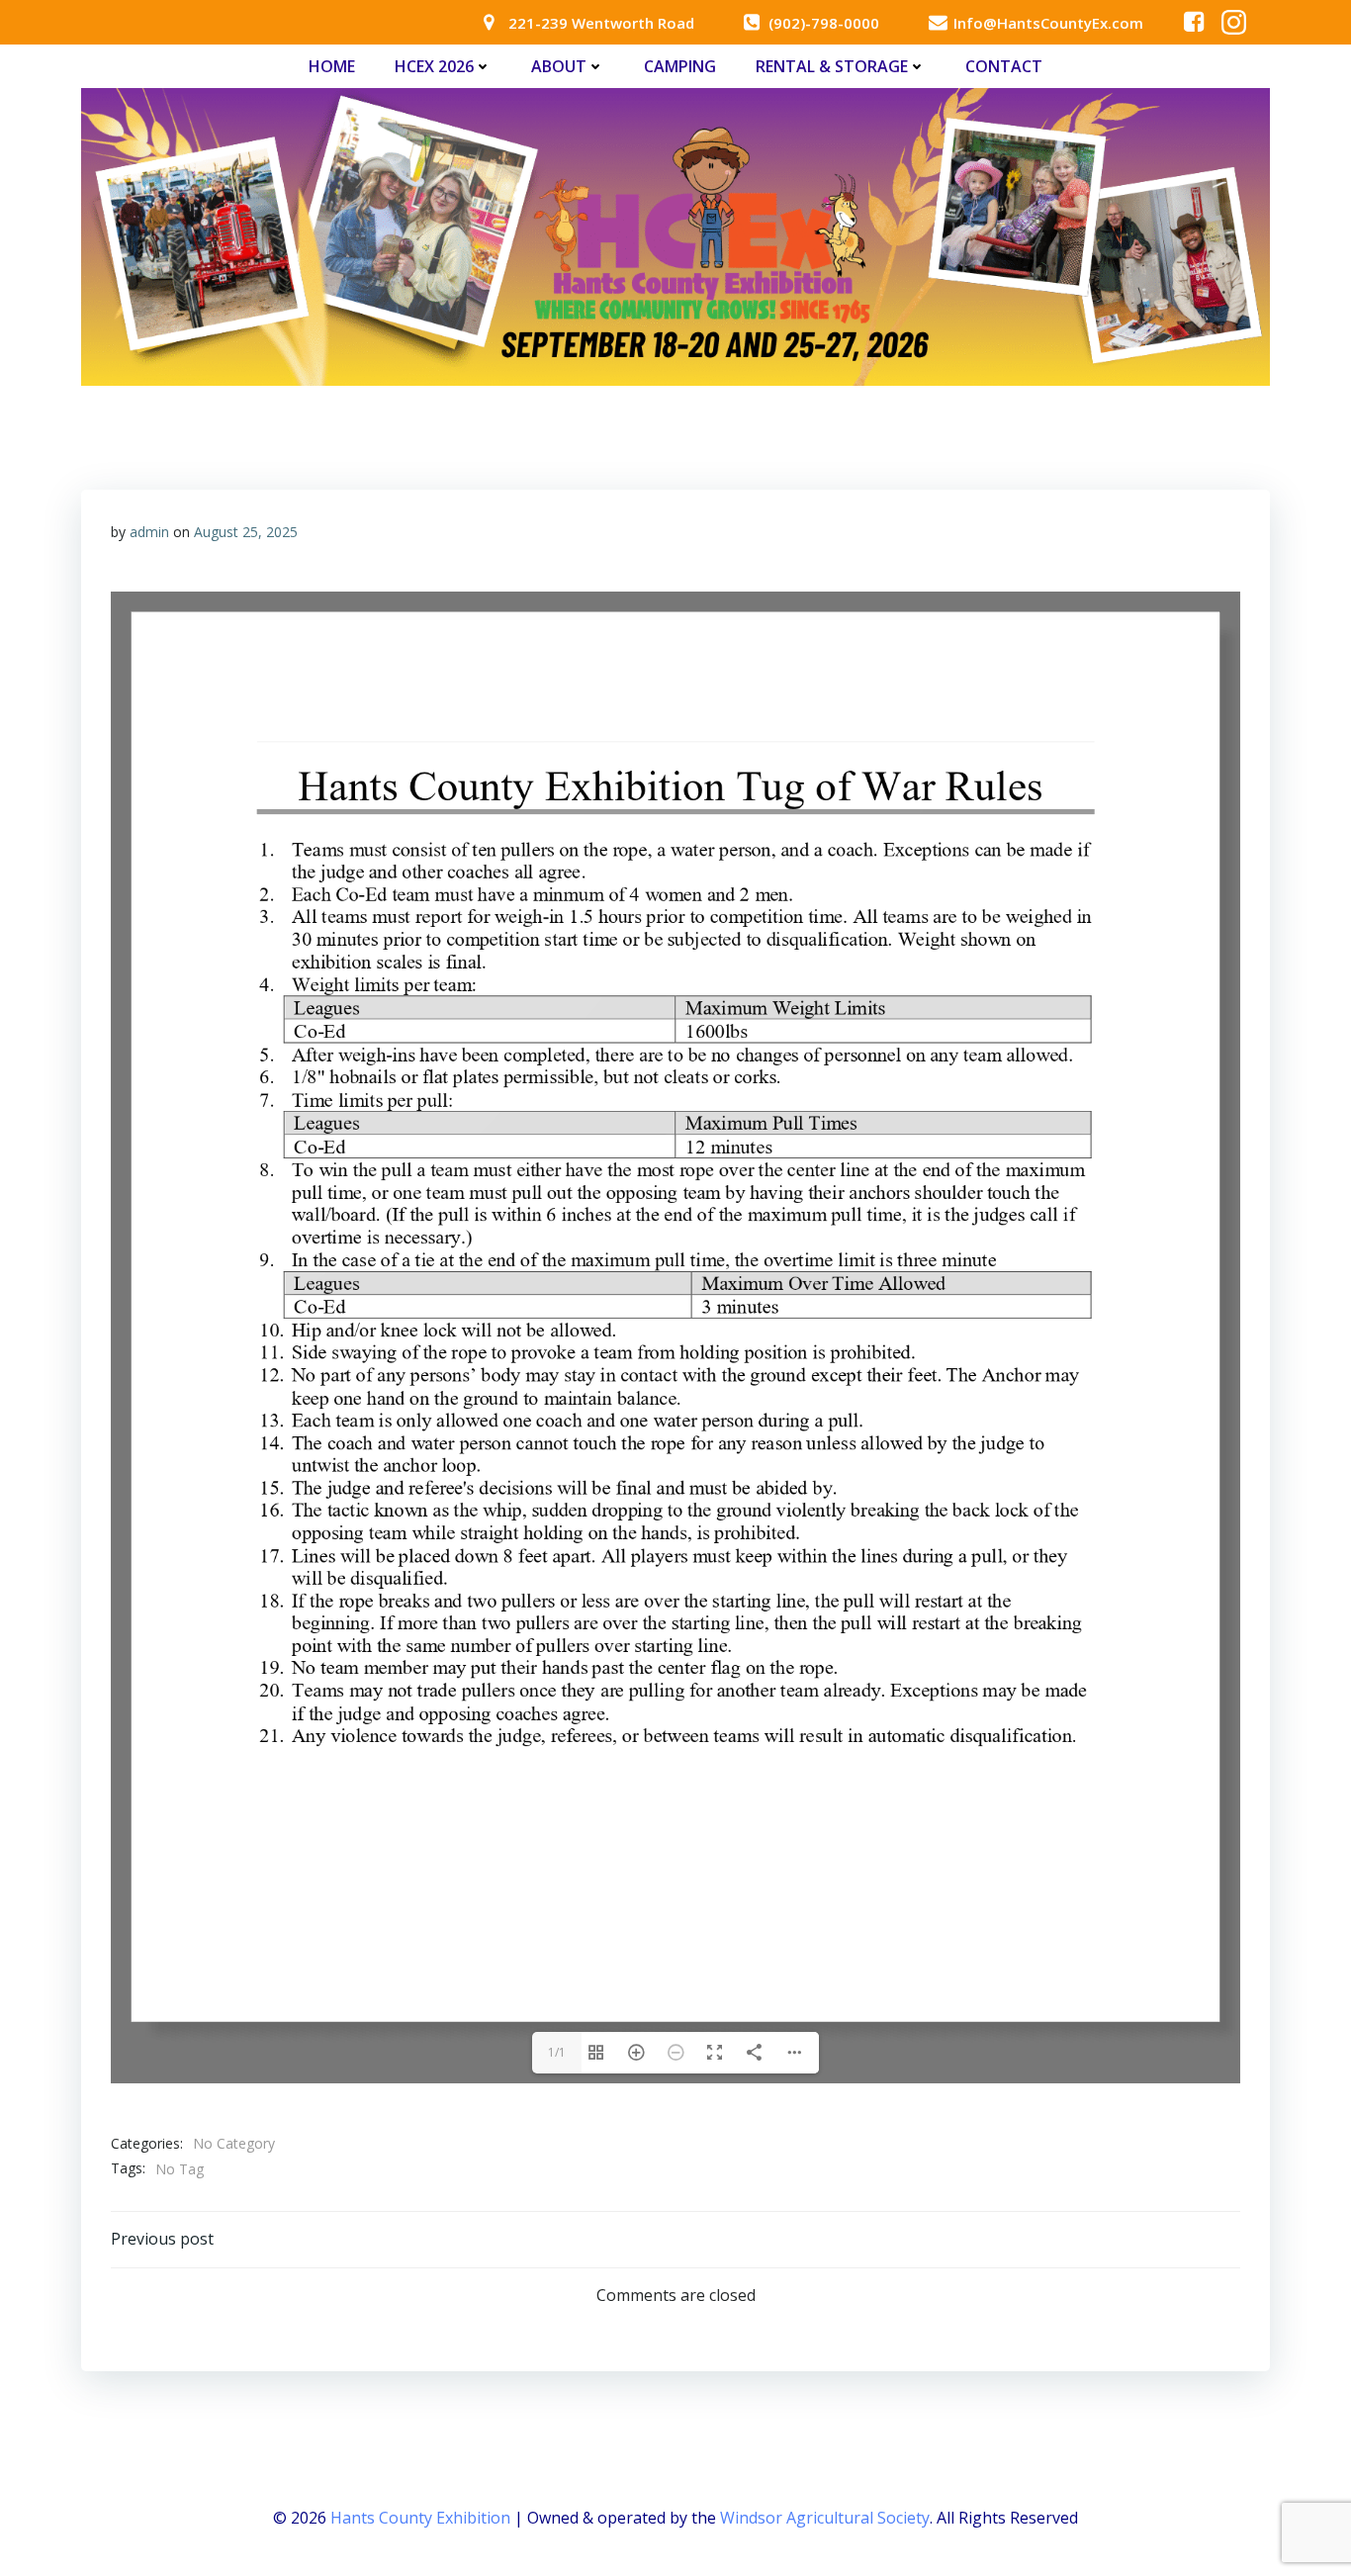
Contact (1004, 66)
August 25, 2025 (246, 532)
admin (149, 532)
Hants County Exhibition (420, 2518)
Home (332, 66)
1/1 (557, 2052)
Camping (680, 66)
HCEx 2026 (434, 66)
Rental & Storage (832, 66)
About (559, 66)
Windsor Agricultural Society (825, 2518)
